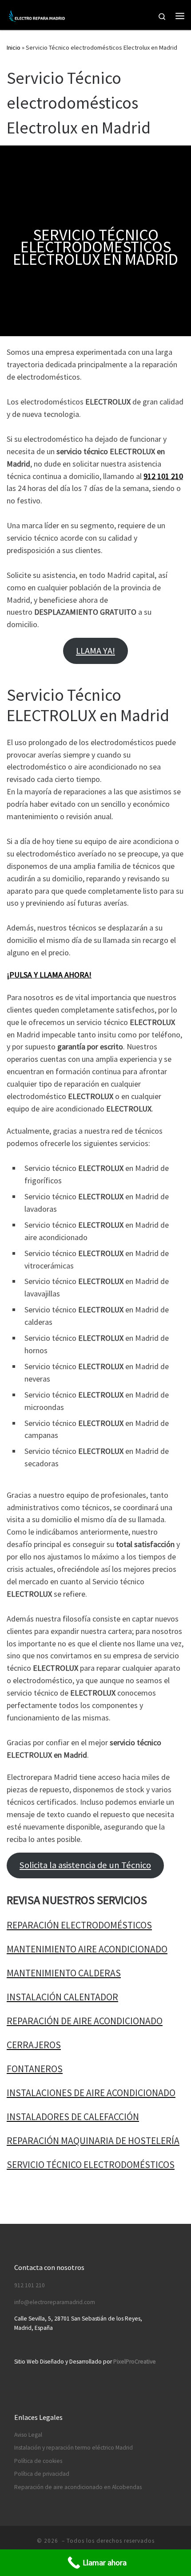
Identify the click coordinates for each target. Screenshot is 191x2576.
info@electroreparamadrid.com (55, 2302)
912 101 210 (163, 476)
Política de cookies (38, 2461)
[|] (37, 15)
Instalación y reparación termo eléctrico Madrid (74, 2448)
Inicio (14, 47)
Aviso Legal (28, 2435)
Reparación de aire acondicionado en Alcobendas (78, 2487)
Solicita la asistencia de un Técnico (85, 1865)
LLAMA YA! (95, 651)
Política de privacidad (42, 2474)
